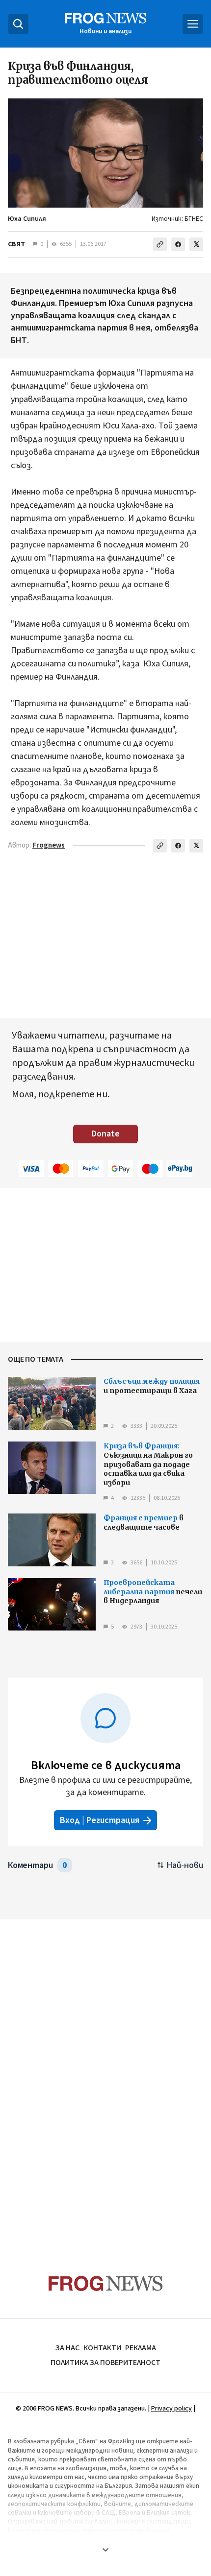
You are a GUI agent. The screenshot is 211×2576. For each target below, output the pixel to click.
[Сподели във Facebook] (178, 244)
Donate (105, 1134)
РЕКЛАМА (141, 2348)
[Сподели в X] (196, 244)
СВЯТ (16, 244)
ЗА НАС (67, 2348)
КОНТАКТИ (102, 2348)
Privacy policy (171, 2409)
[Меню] (193, 24)
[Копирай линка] (160, 244)
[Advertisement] (105, 2078)
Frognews (49, 845)
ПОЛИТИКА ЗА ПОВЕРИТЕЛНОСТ (105, 2363)
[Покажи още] (105, 2550)
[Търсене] (18, 24)
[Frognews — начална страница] (106, 2283)
